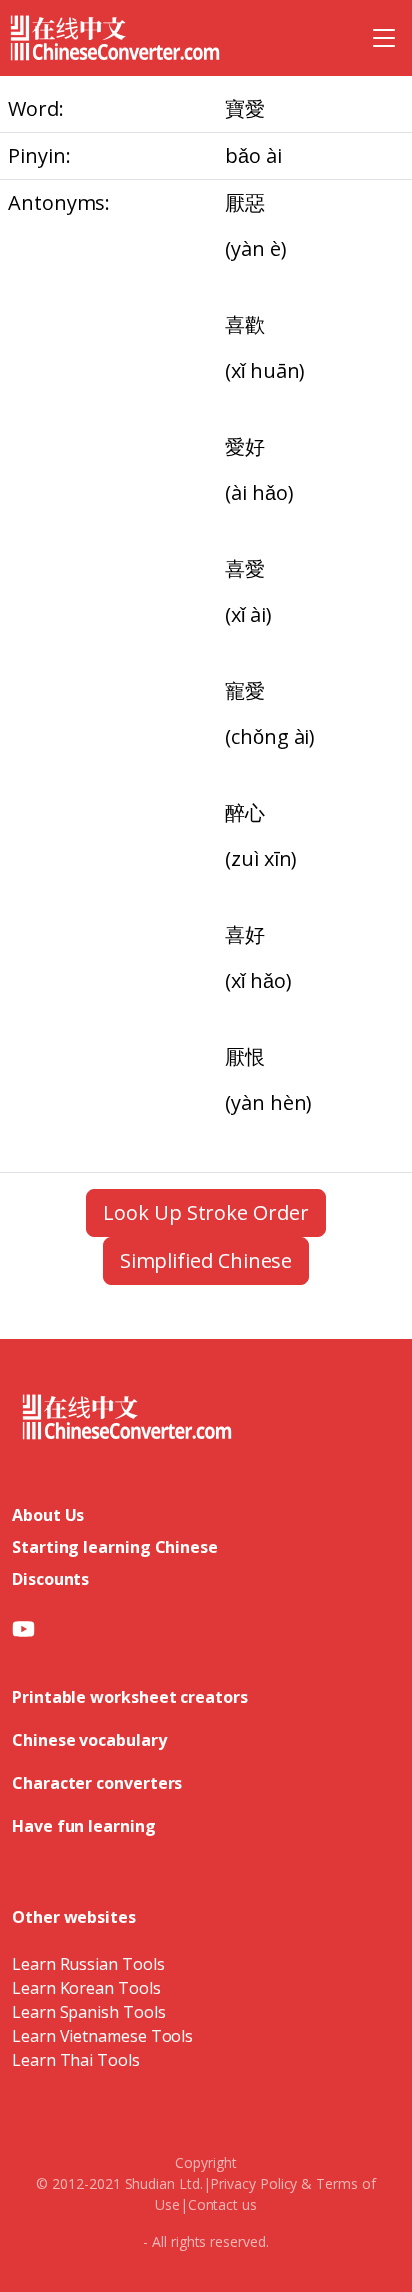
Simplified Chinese (206, 1260)
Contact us (222, 2204)
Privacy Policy (253, 2183)
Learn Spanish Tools (88, 2012)
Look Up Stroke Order (205, 1212)
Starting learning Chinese (115, 1547)
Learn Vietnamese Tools (102, 2036)
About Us (48, 1515)
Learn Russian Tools (88, 1964)
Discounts (50, 1579)
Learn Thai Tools (76, 2060)
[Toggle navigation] (384, 38)
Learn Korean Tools (86, 1988)
